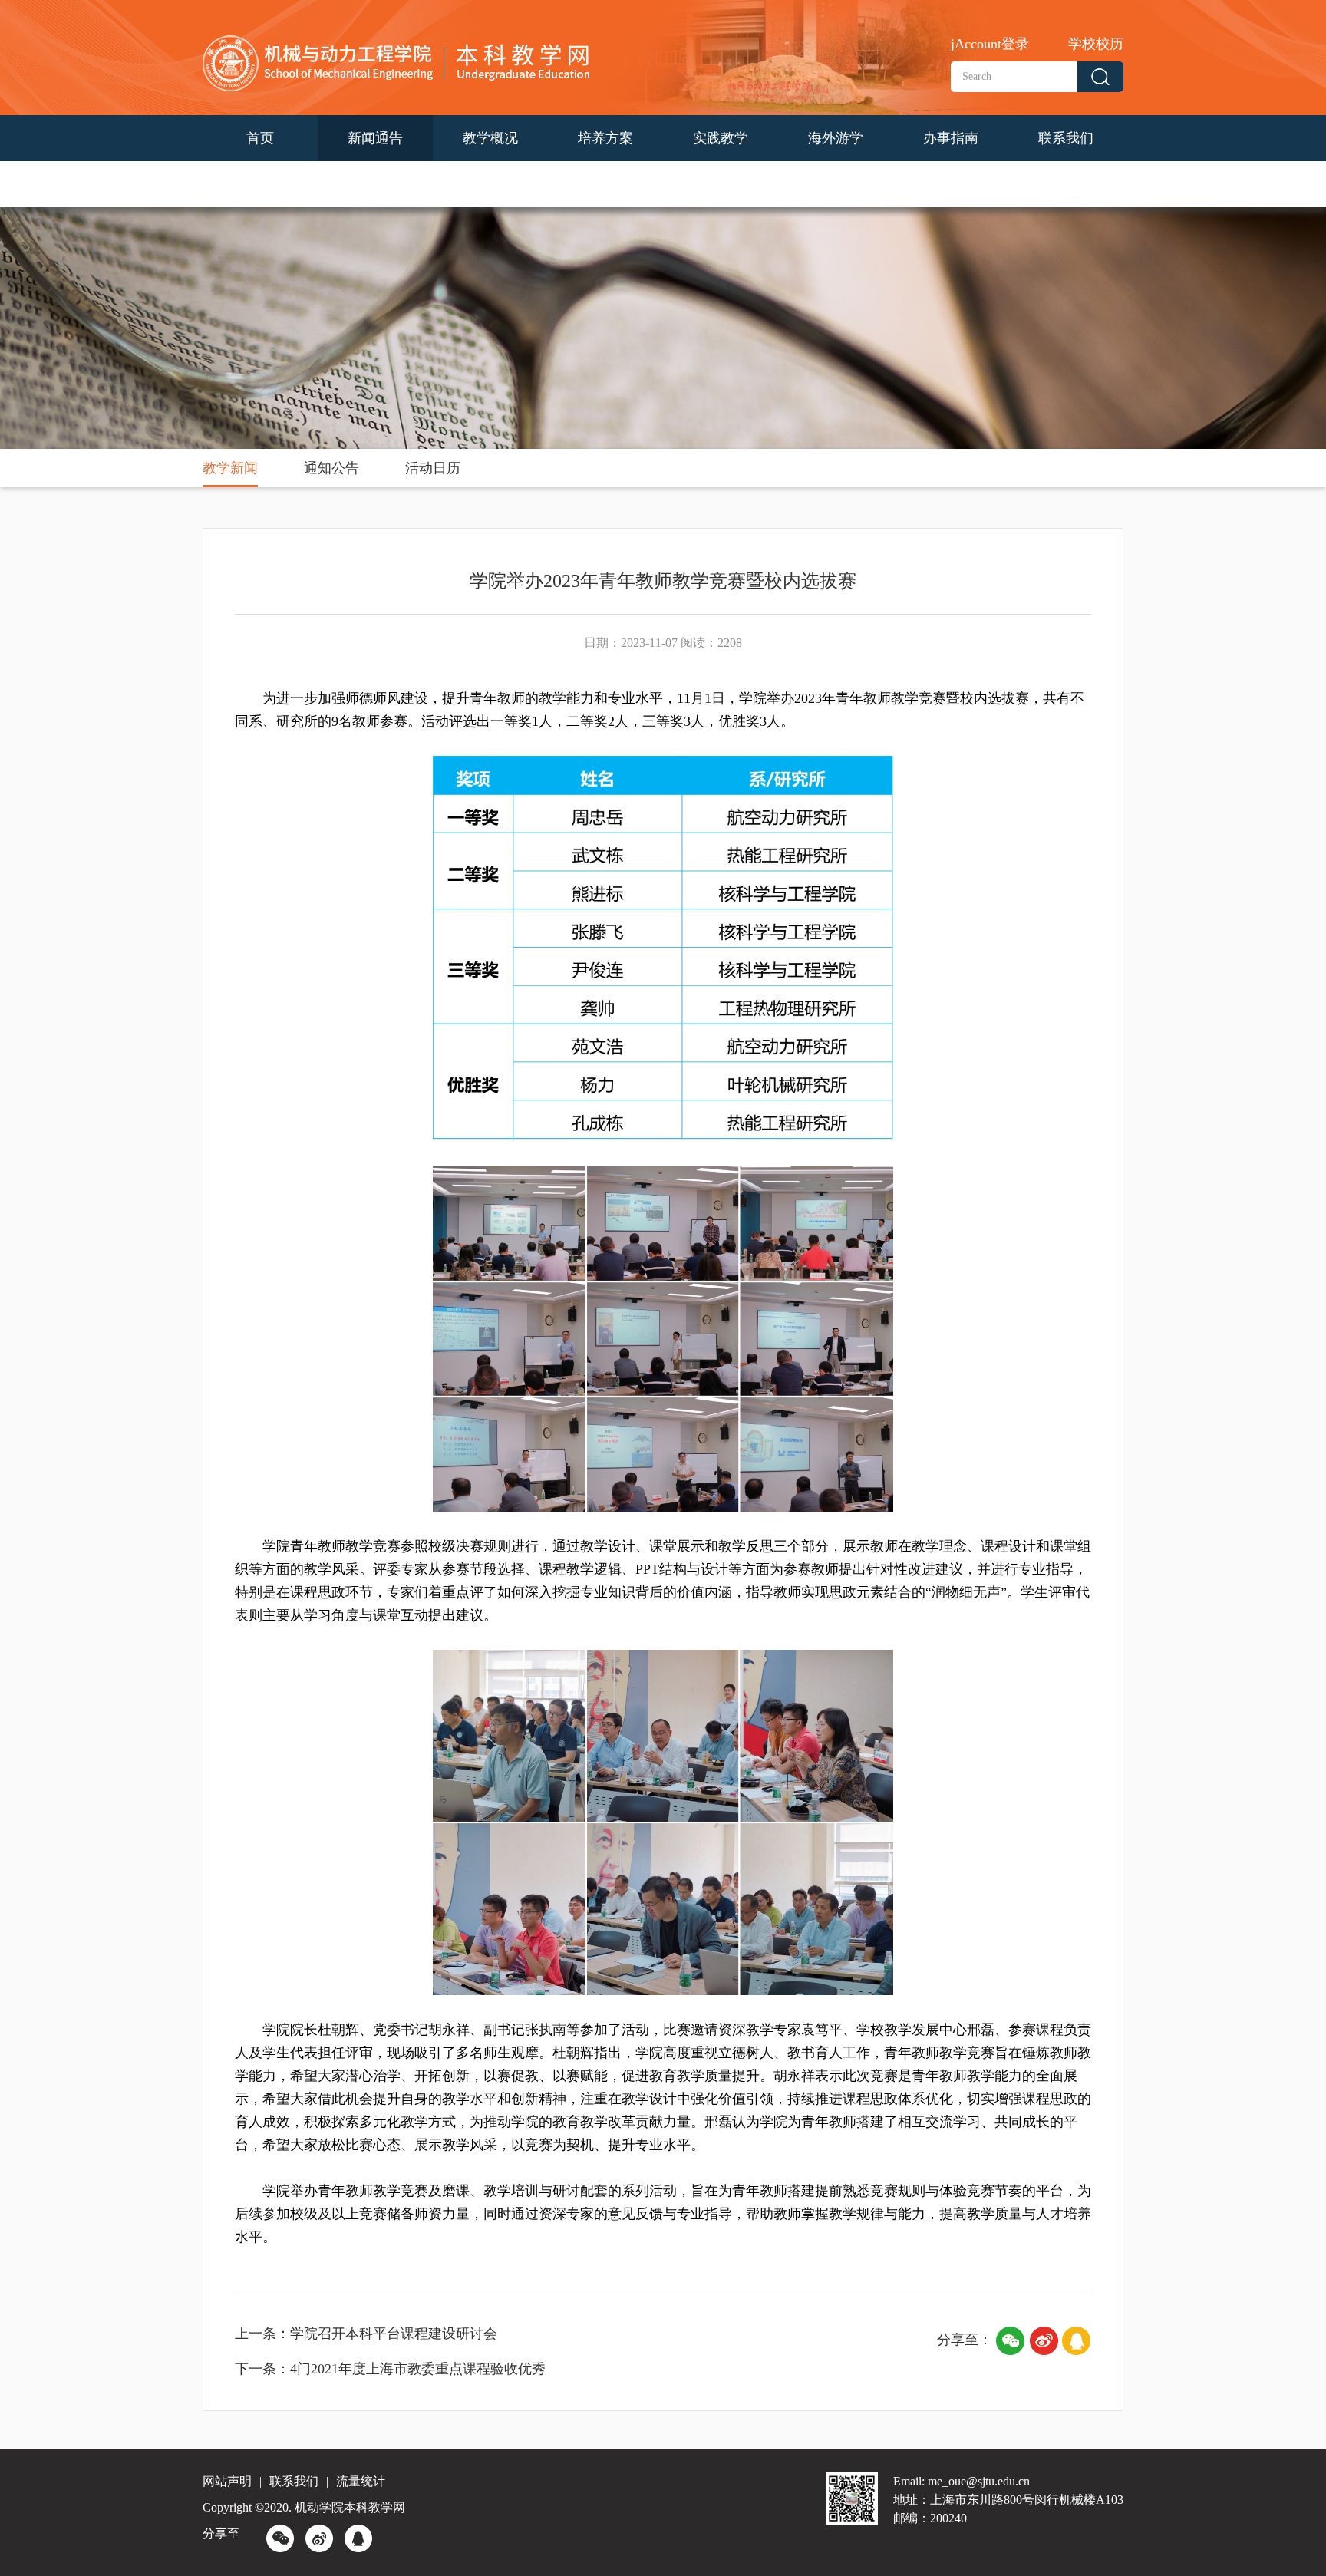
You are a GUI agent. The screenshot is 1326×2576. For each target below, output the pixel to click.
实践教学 (721, 138)
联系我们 (1066, 138)
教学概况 (490, 138)
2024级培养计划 (260, 184)
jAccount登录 (990, 44)
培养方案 (605, 138)
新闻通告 (375, 138)
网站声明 (227, 2481)
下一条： (262, 2369)
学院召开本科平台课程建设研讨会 (394, 2334)
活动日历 (433, 468)
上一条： (262, 2334)
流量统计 (361, 2481)
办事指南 (951, 138)
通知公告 (331, 468)
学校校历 (1096, 44)
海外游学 (836, 138)
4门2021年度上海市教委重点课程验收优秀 (418, 2369)
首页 (260, 138)
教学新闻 (230, 468)
